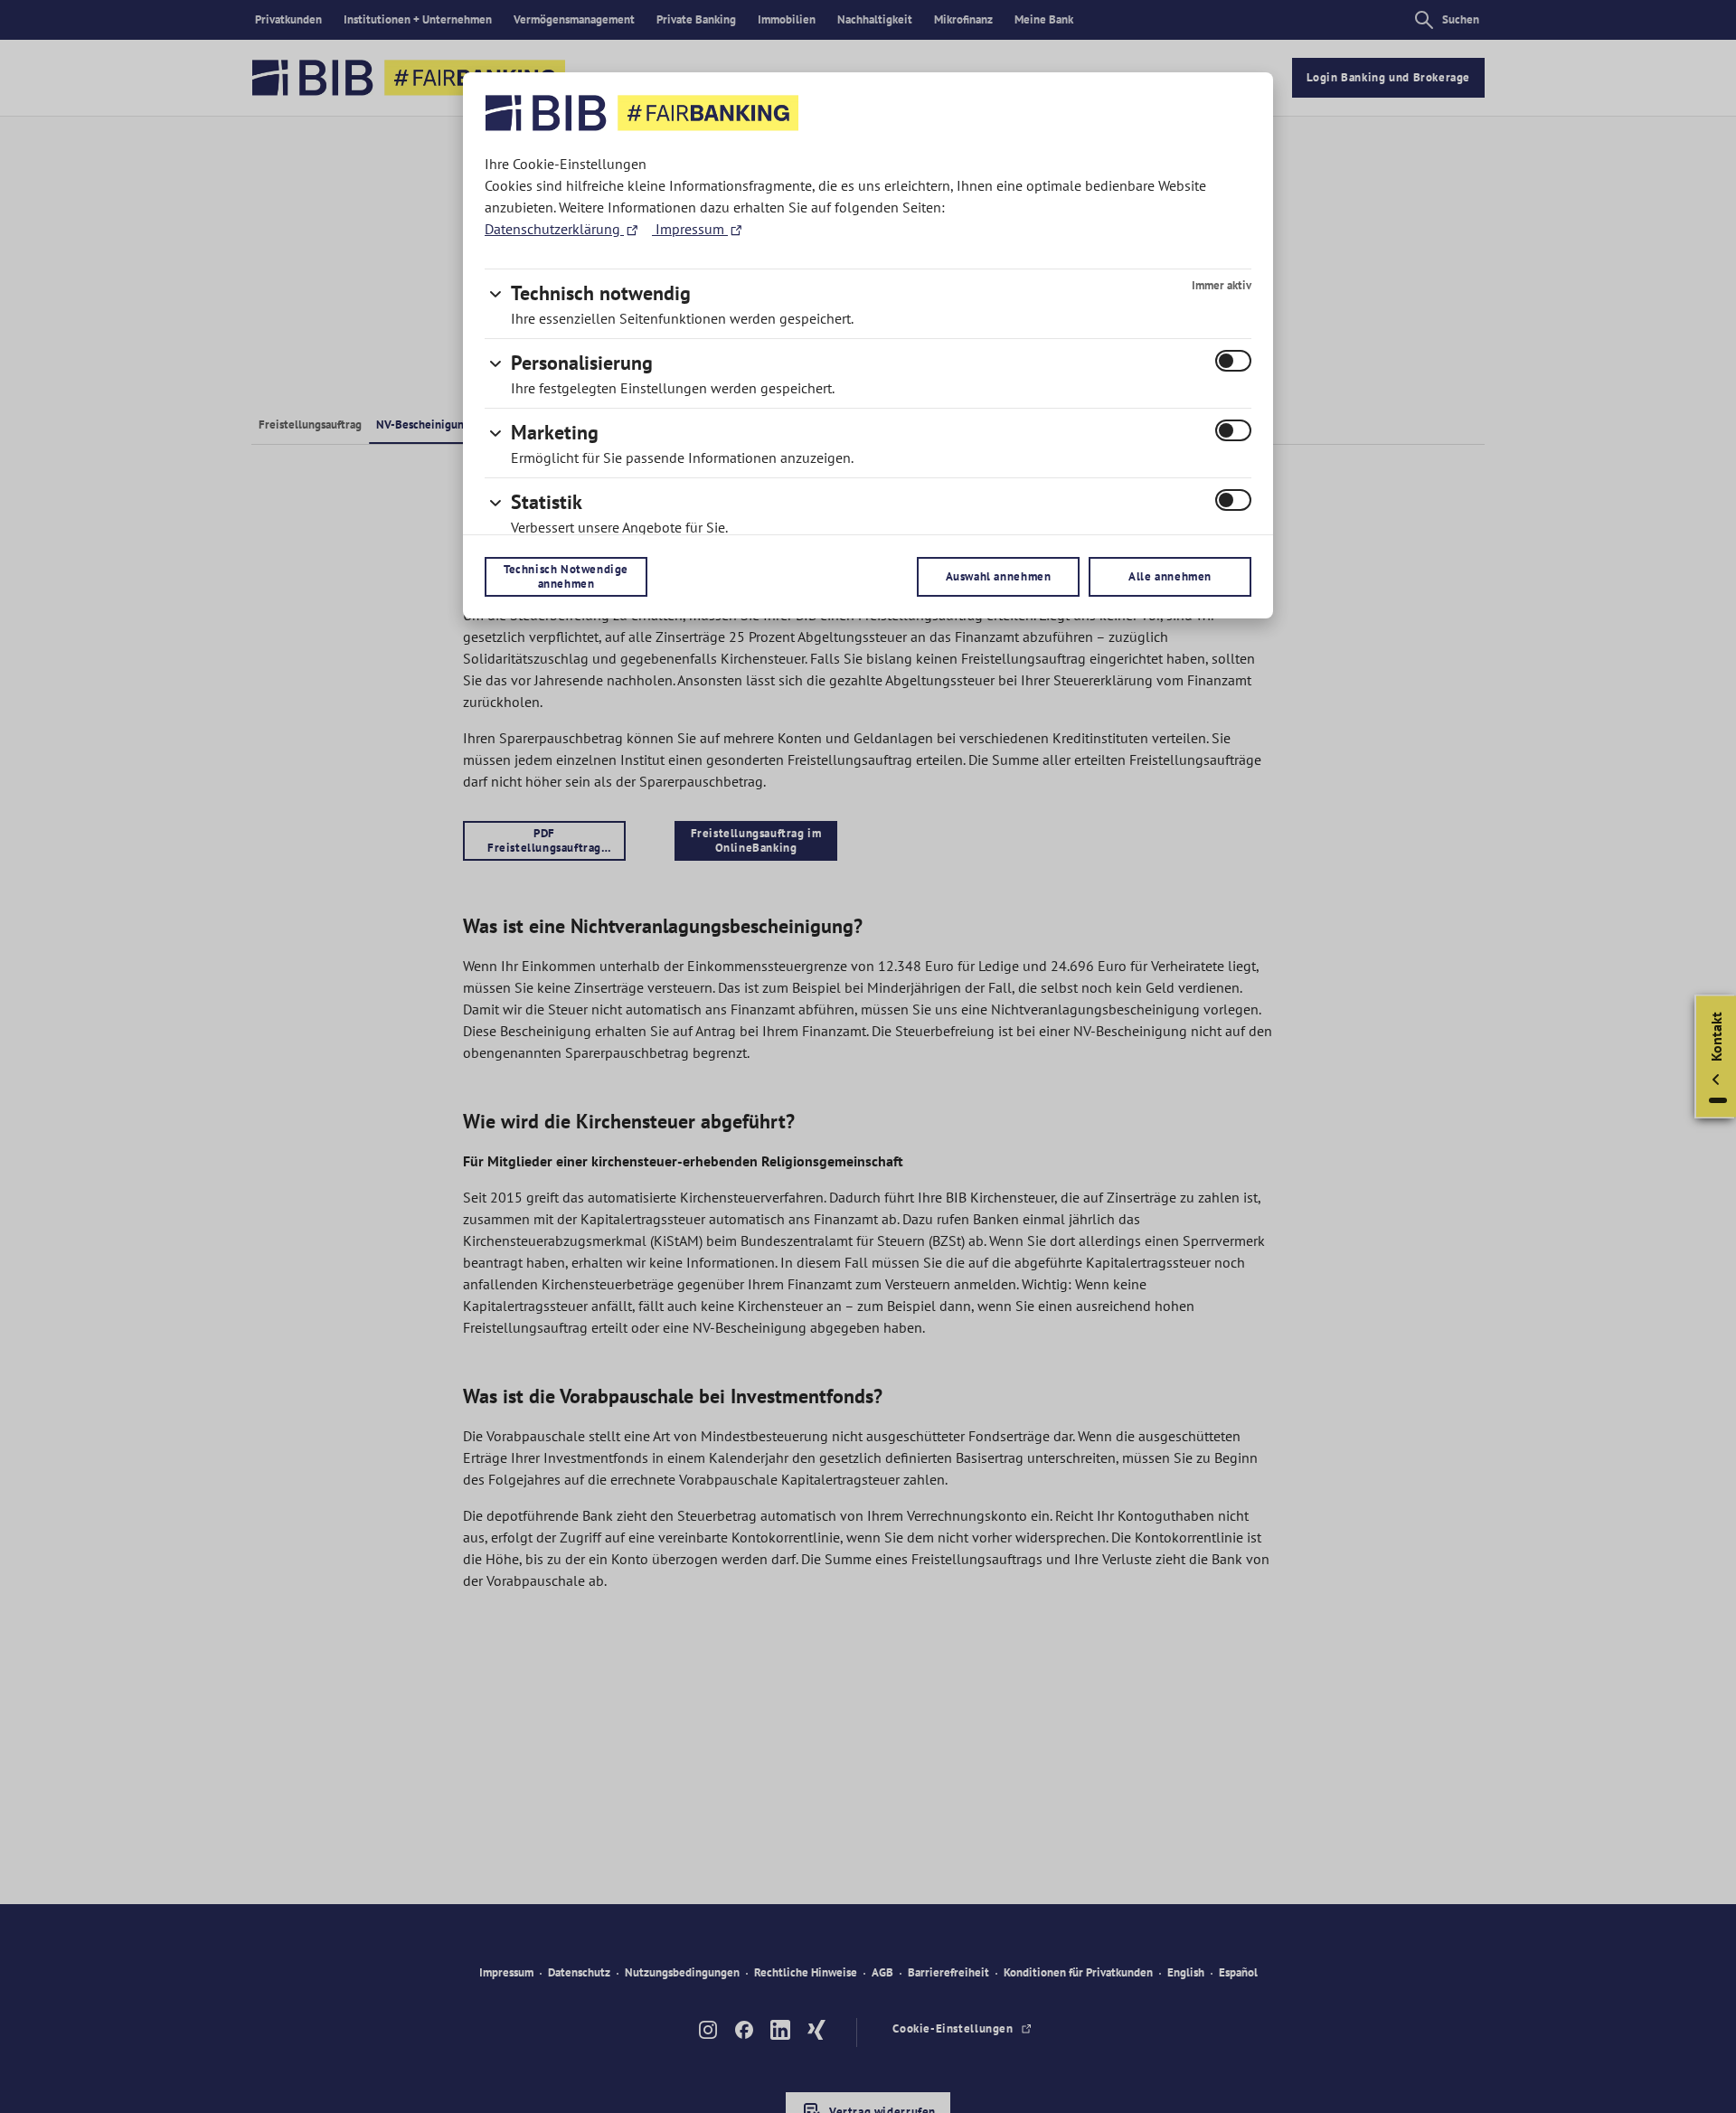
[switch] (1233, 361)
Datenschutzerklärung (554, 229)
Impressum (690, 229)
